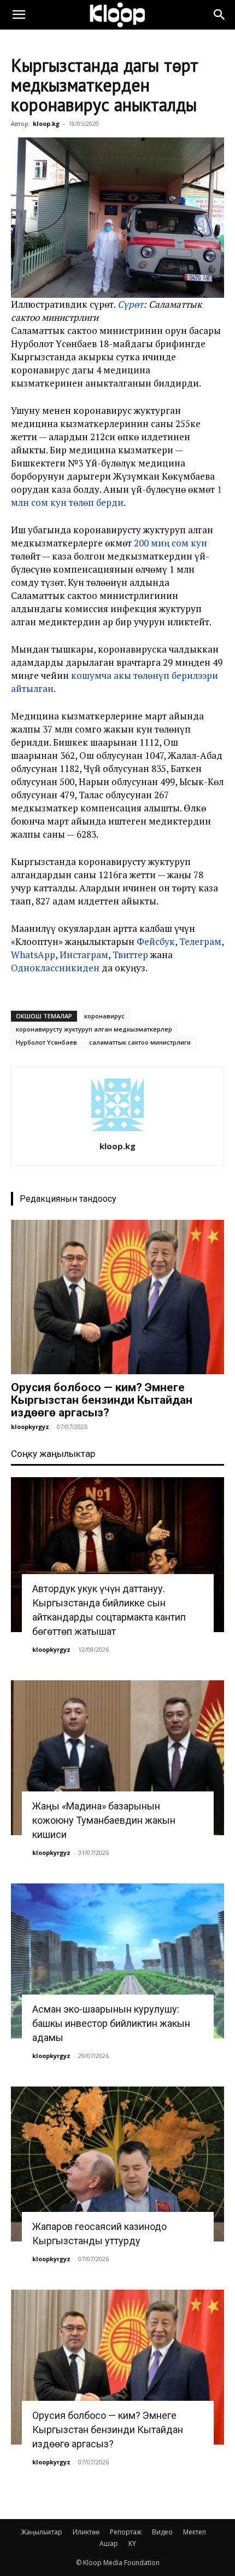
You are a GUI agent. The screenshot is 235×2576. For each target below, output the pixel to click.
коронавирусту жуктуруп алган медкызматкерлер (94, 1029)
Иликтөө (86, 2532)
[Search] (220, 15)
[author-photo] (117, 1131)
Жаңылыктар (42, 2532)
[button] (19, 15)
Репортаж (126, 2532)
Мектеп (195, 2532)
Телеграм (200, 941)
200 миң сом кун (171, 543)
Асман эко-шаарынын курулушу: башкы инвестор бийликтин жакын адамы (111, 2023)
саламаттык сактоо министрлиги (140, 1042)
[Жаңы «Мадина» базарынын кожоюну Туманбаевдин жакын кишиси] (117, 1758)
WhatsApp (33, 955)
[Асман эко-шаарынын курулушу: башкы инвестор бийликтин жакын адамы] (117, 1961)
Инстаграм (84, 955)
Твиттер (130, 955)
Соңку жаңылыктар (53, 1454)
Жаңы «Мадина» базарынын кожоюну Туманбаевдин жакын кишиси (104, 1820)
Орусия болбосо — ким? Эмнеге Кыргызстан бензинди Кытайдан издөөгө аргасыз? (102, 1400)
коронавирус (104, 1016)
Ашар (109, 2543)
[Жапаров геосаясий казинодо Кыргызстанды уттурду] (117, 2164)
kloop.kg (46, 123)
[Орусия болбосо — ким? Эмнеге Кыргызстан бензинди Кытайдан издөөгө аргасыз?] (117, 1297)
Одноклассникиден (55, 968)
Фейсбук (156, 941)
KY (132, 2543)
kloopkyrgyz (30, 1427)
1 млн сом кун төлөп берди (116, 496)
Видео (162, 2532)
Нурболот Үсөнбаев (46, 1042)
